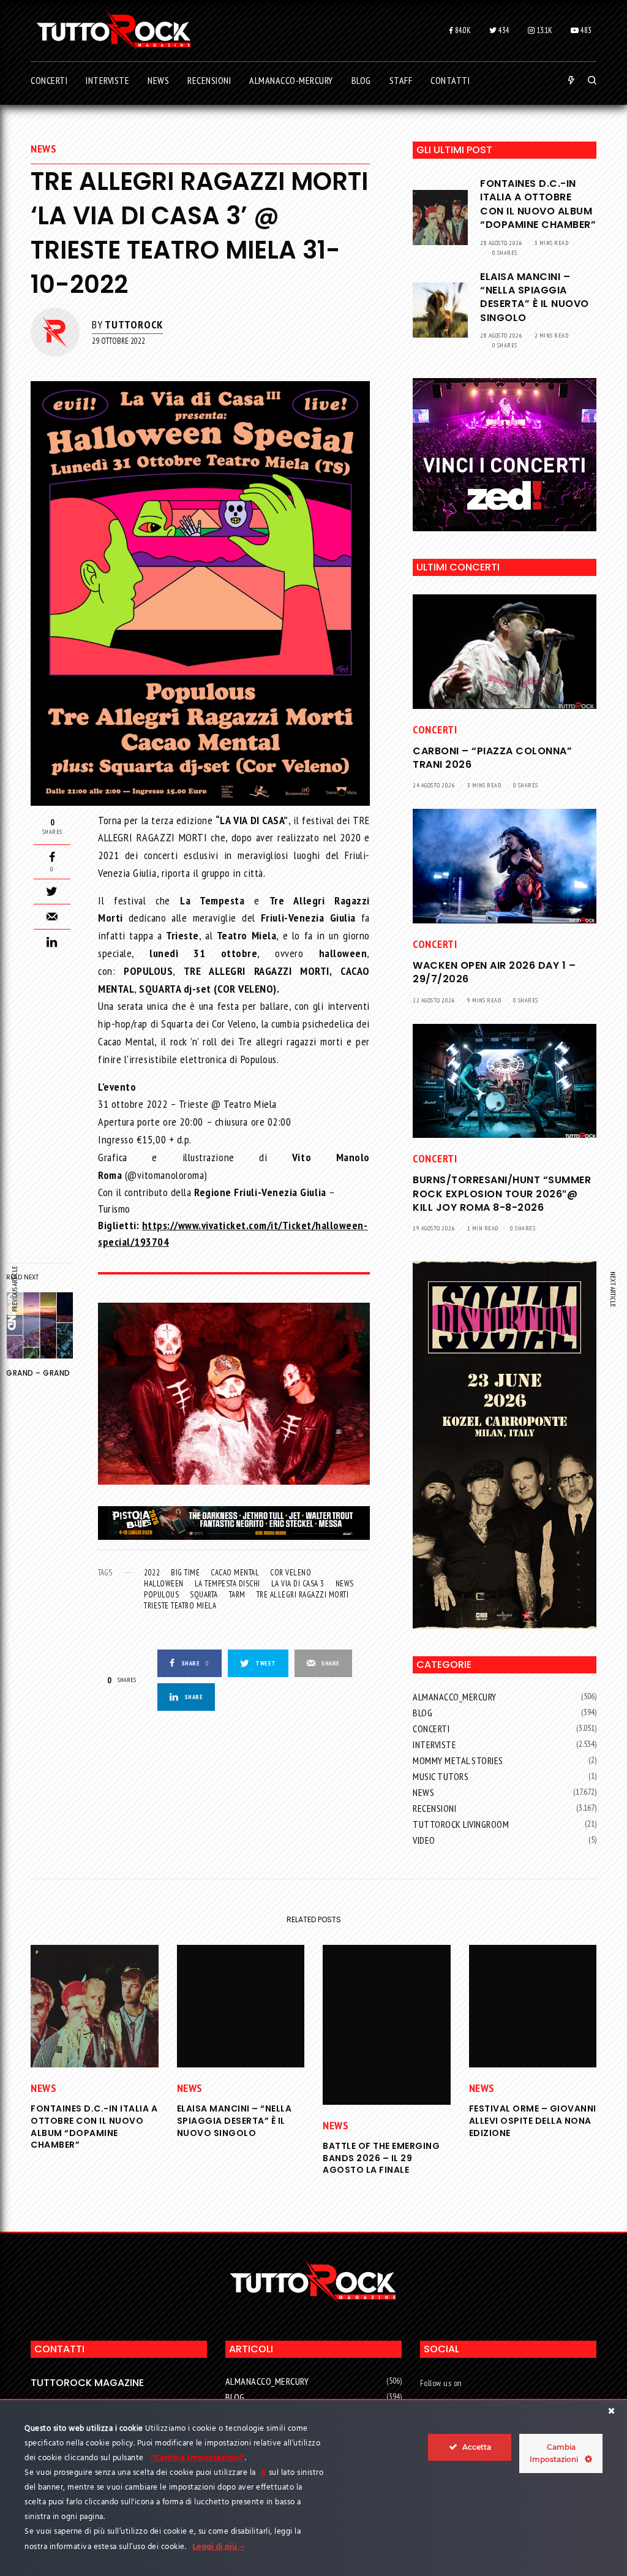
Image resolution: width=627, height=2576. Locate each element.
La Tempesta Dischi (227, 1584)
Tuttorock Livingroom (461, 1824)
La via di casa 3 (298, 1584)
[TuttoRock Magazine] (114, 31)
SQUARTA (204, 1595)
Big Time (185, 1573)
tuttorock (134, 324)
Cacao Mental (235, 1573)
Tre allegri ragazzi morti (303, 1595)
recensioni (434, 1808)
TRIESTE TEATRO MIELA (180, 1606)
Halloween (164, 1584)
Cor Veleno (291, 1573)
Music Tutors (441, 1776)
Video (424, 1840)
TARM (237, 1595)
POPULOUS (161, 1595)
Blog (422, 1713)
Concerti (435, 729)
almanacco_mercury (455, 1697)
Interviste (434, 1744)
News (43, 149)
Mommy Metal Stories (458, 1760)
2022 (152, 1573)
